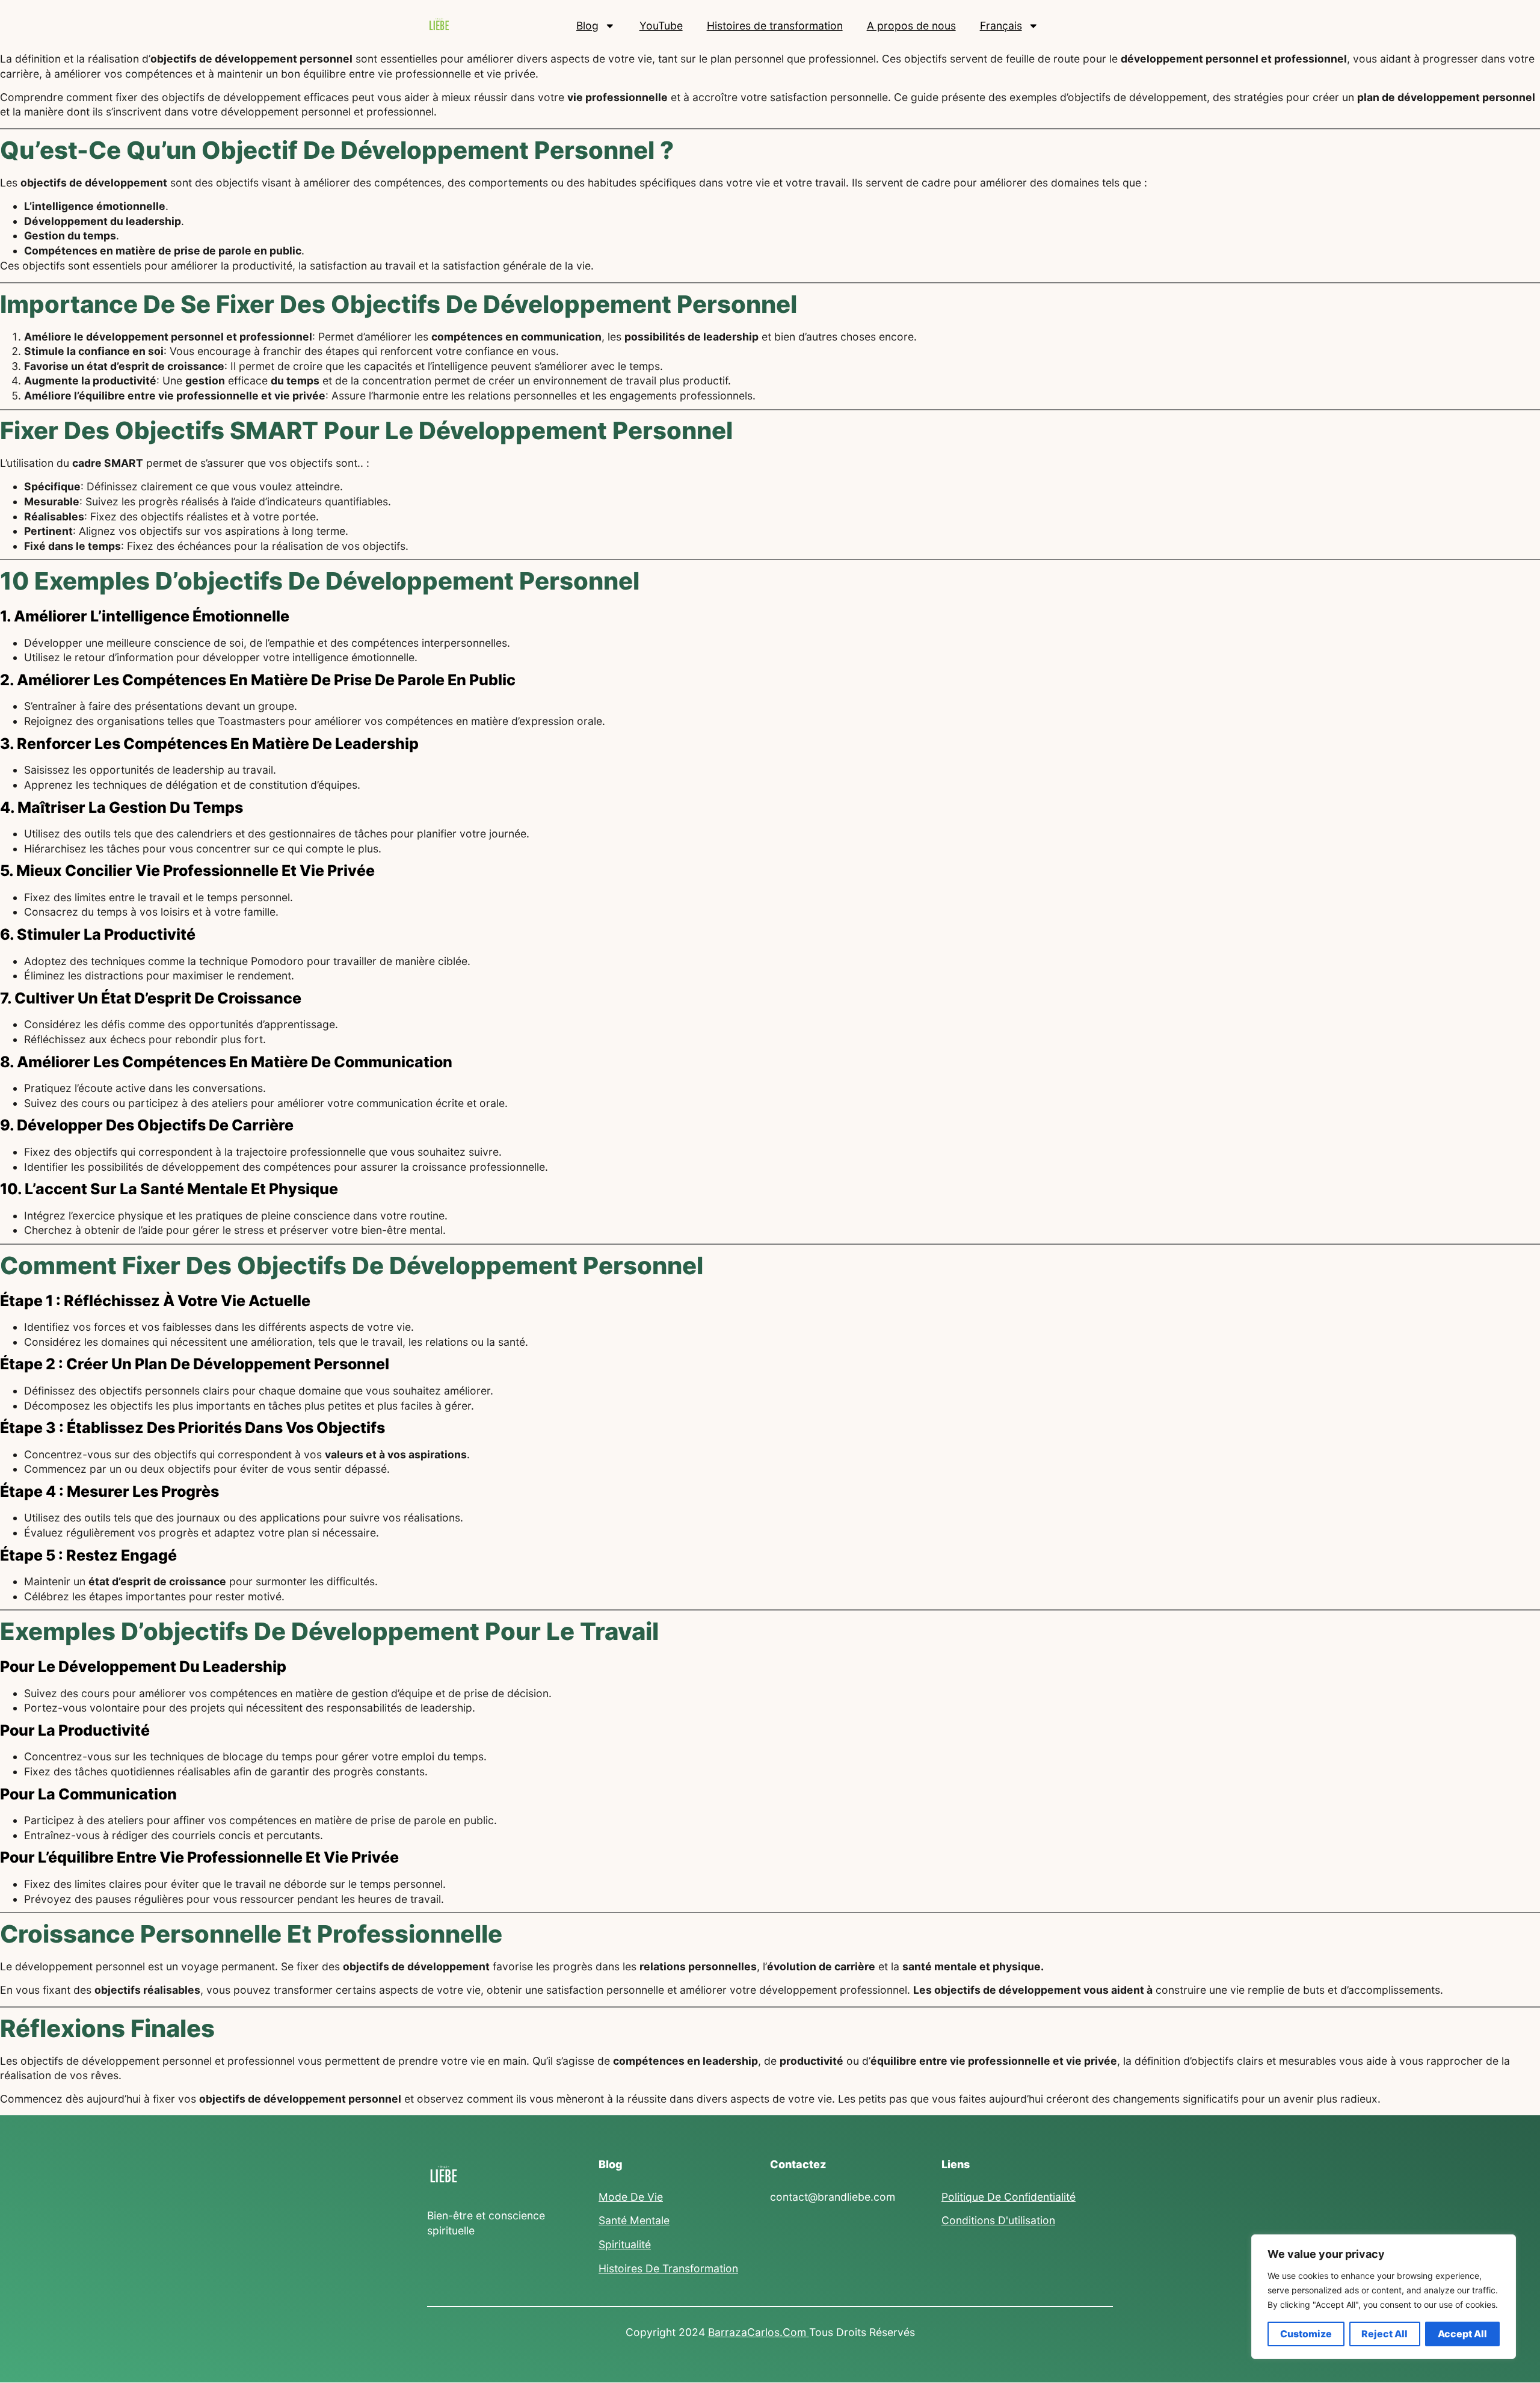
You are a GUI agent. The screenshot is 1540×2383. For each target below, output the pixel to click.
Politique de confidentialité (1009, 2197)
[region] (1384, 2297)
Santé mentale (634, 2220)
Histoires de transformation (775, 26)
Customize (1306, 2334)
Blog (587, 26)
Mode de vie (631, 2197)
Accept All (1462, 2334)
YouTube (661, 26)
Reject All (1384, 2334)
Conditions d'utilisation (998, 2220)
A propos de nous (911, 26)
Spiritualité (625, 2244)
